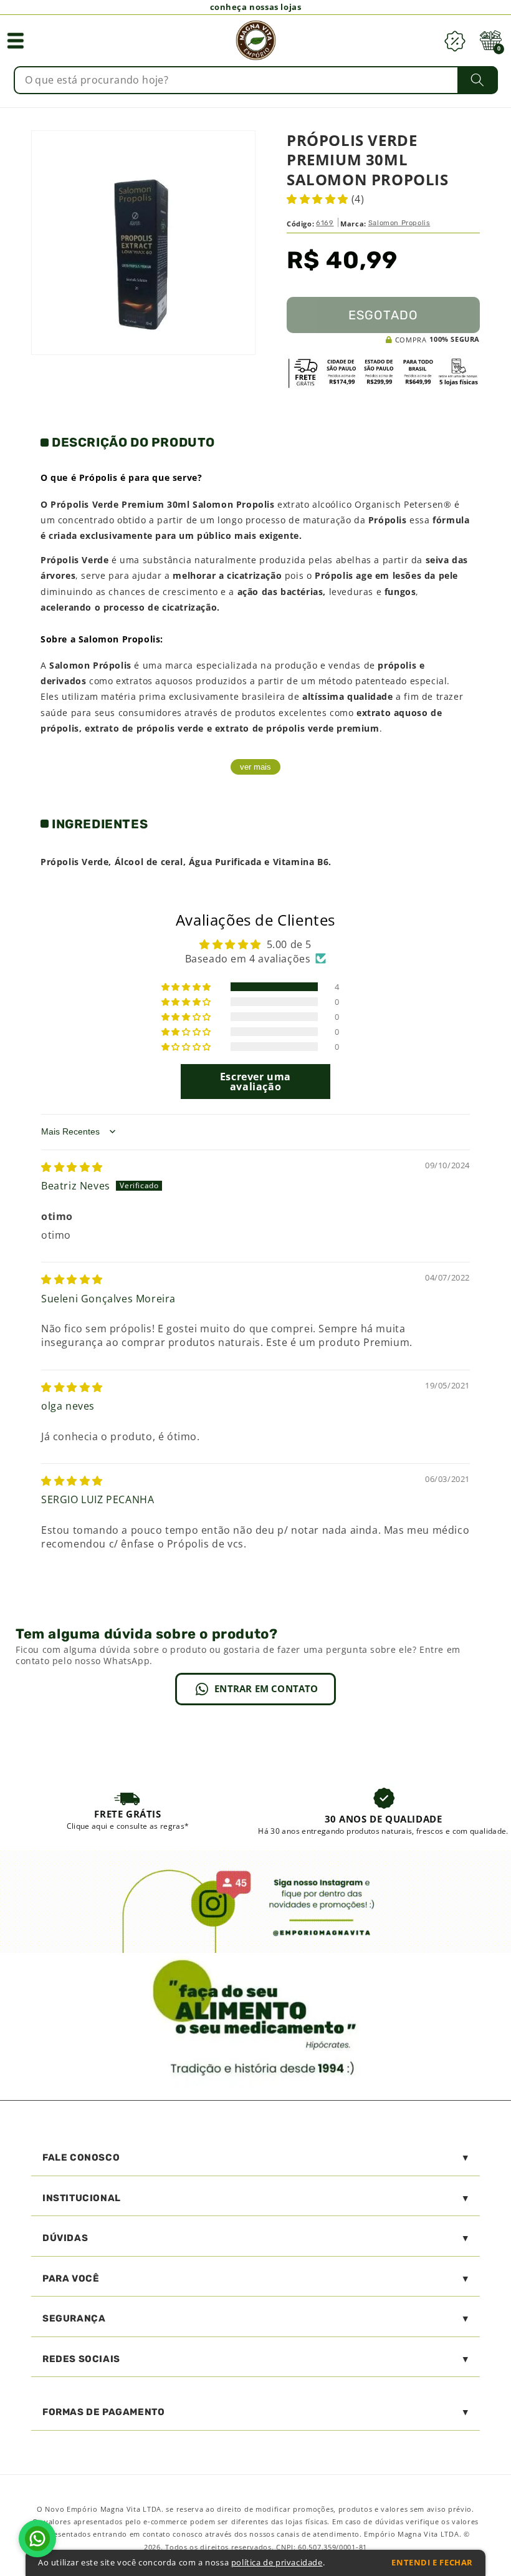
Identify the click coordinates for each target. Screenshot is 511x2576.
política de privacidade (277, 2563)
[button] (16, 41)
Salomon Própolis (90, 665)
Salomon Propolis (399, 223)
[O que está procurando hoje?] (478, 80)
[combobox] (256, 80)
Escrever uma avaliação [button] (255, 1082)
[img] (72, 1167)
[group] (128, 1811)
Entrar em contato (266, 1688)
